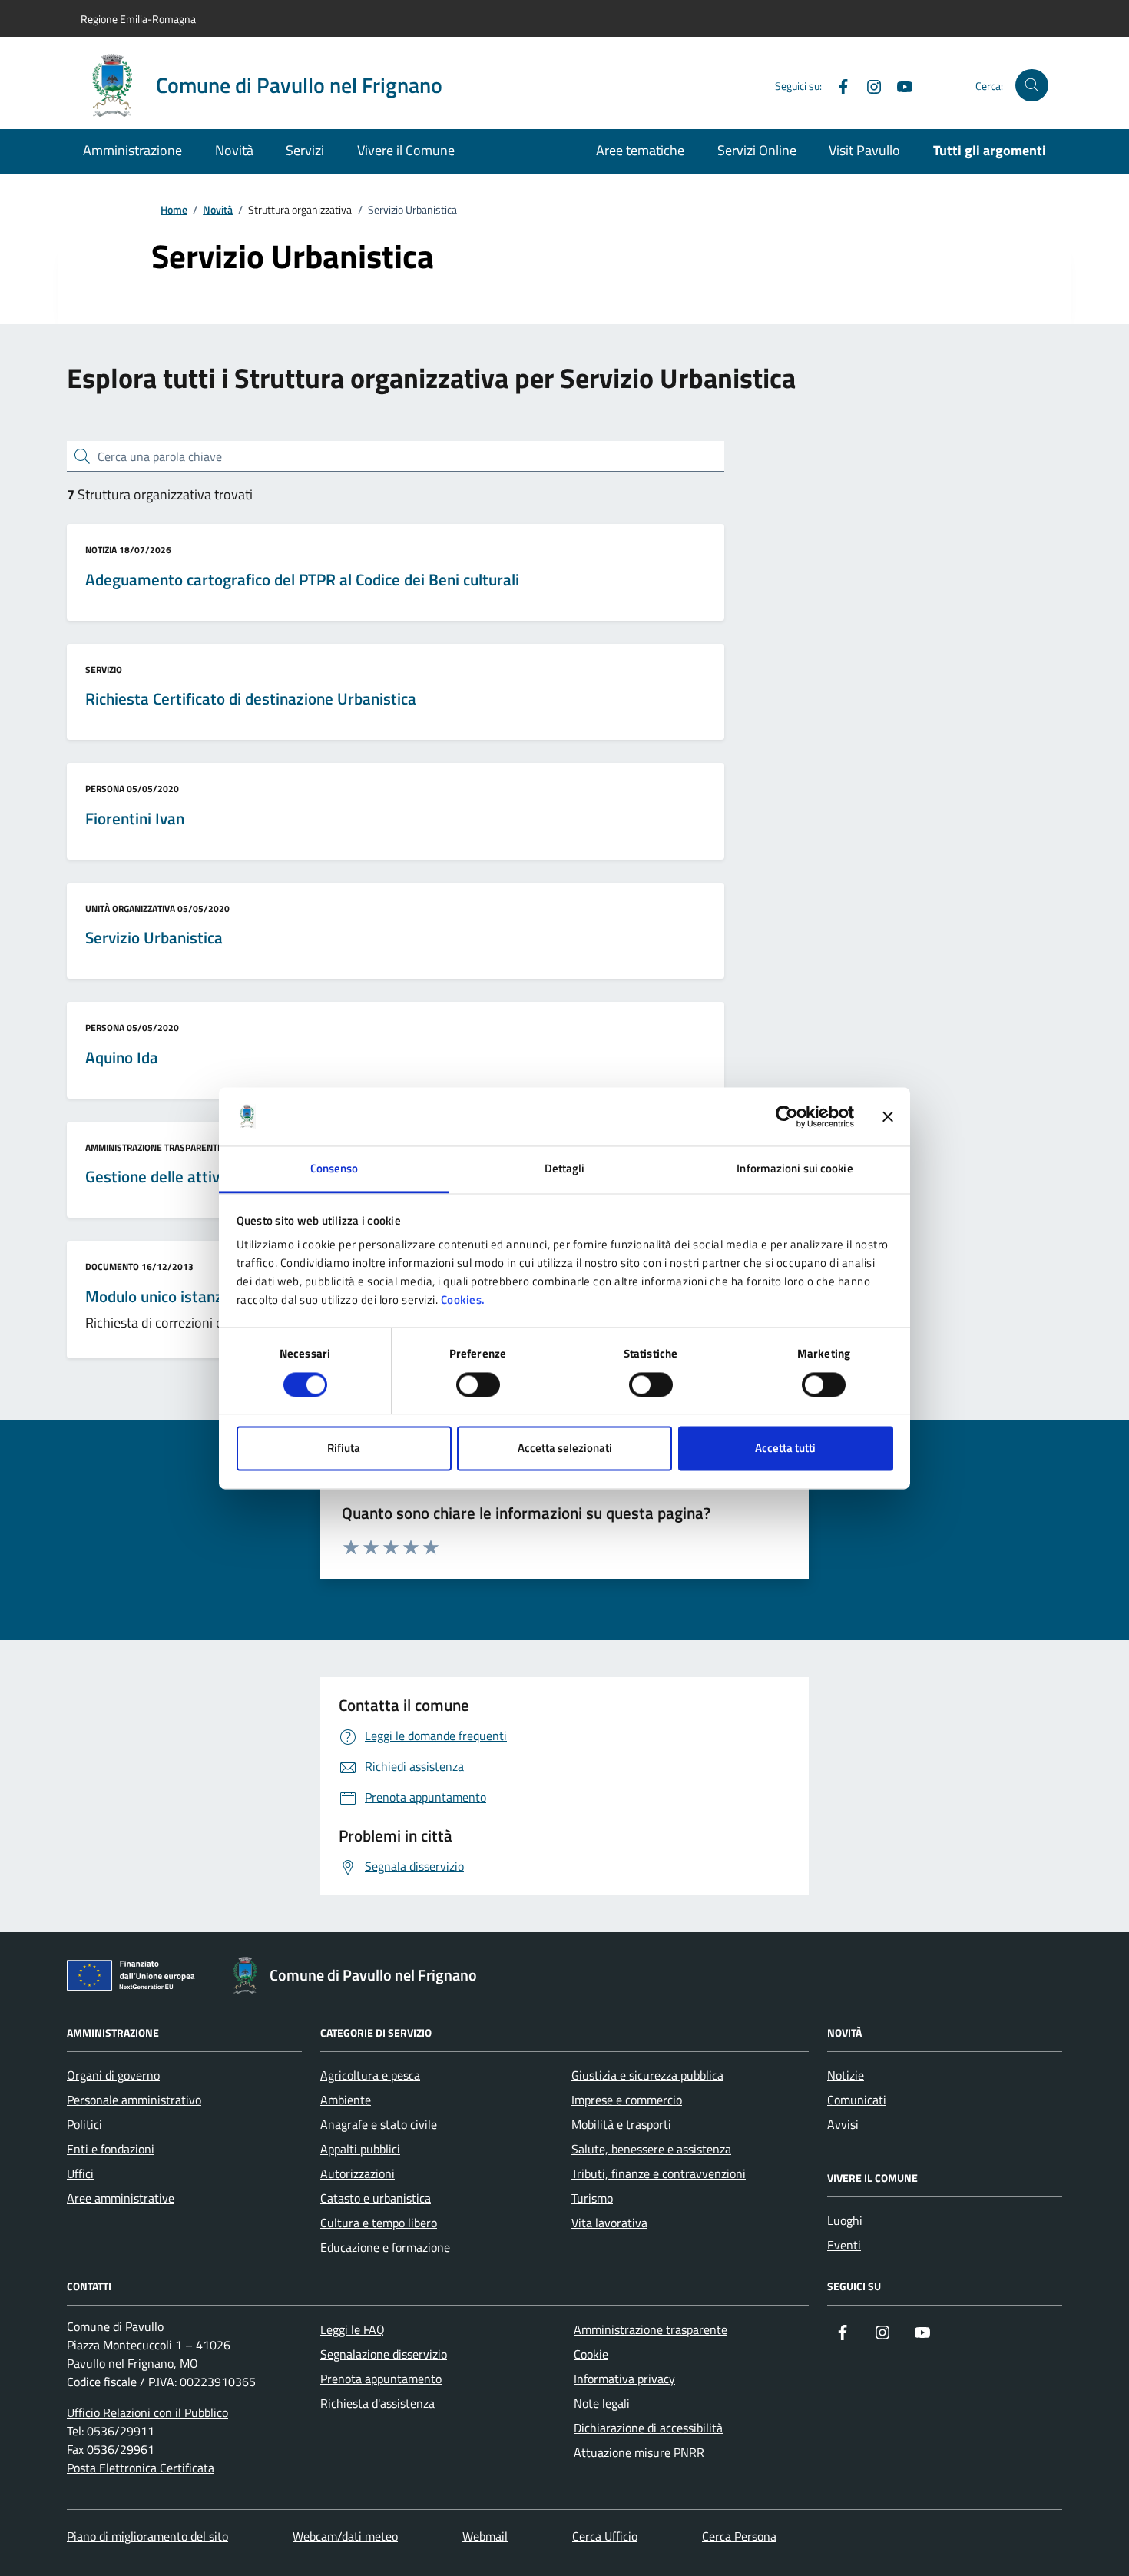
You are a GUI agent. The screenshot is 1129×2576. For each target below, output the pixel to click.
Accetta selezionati (565, 1449)
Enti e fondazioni (111, 2149)
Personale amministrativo (134, 2100)
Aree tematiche (640, 150)
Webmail (485, 2536)
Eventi (844, 2245)
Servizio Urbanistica (154, 938)
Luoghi (845, 2220)
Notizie (846, 2075)
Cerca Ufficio (605, 2536)
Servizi (305, 150)
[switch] (478, 1384)
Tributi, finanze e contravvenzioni (659, 2173)
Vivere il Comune (406, 150)
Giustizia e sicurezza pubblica (647, 2075)
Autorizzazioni (358, 2173)
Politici (84, 2124)
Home (174, 210)
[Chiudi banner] (888, 1116)
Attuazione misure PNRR (639, 2452)
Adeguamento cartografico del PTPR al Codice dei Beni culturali (302, 580)
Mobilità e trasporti (621, 2124)
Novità (234, 150)
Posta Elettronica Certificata (141, 2468)
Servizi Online (757, 150)
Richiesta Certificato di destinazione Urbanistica (251, 699)
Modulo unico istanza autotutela (197, 1297)
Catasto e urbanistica (376, 2198)
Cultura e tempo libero (379, 2223)
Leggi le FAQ (353, 2329)
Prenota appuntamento (381, 2379)
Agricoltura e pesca (370, 2075)
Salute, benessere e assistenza (651, 2149)
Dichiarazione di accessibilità (648, 2428)
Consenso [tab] (334, 1169)
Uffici (80, 2173)
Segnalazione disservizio (384, 2354)
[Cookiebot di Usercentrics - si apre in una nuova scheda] (787, 1116)
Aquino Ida (122, 1058)
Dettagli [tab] (565, 1169)
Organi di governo (113, 2075)
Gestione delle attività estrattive (198, 1177)
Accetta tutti (785, 1449)
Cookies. (463, 1300)
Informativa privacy (624, 2379)
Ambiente (346, 2100)
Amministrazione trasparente (651, 2329)
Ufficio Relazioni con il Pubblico (147, 2412)
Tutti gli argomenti (990, 150)
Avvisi (843, 2124)
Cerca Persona (739, 2536)
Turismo (592, 2198)
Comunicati (857, 2100)
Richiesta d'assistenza (377, 2403)
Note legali (602, 2403)
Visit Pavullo (864, 150)
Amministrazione (132, 150)
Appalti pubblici (360, 2149)
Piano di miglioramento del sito (147, 2536)
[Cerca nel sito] (1032, 86)
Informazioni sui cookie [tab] (795, 1169)
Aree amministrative (121, 2198)
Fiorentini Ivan (135, 819)
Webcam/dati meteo (345, 2536)
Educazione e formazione (385, 2247)
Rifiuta (344, 1449)
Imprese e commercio (627, 2100)
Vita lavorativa (609, 2223)
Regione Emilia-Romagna (138, 19)
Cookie (591, 2354)
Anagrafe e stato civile (379, 2124)
